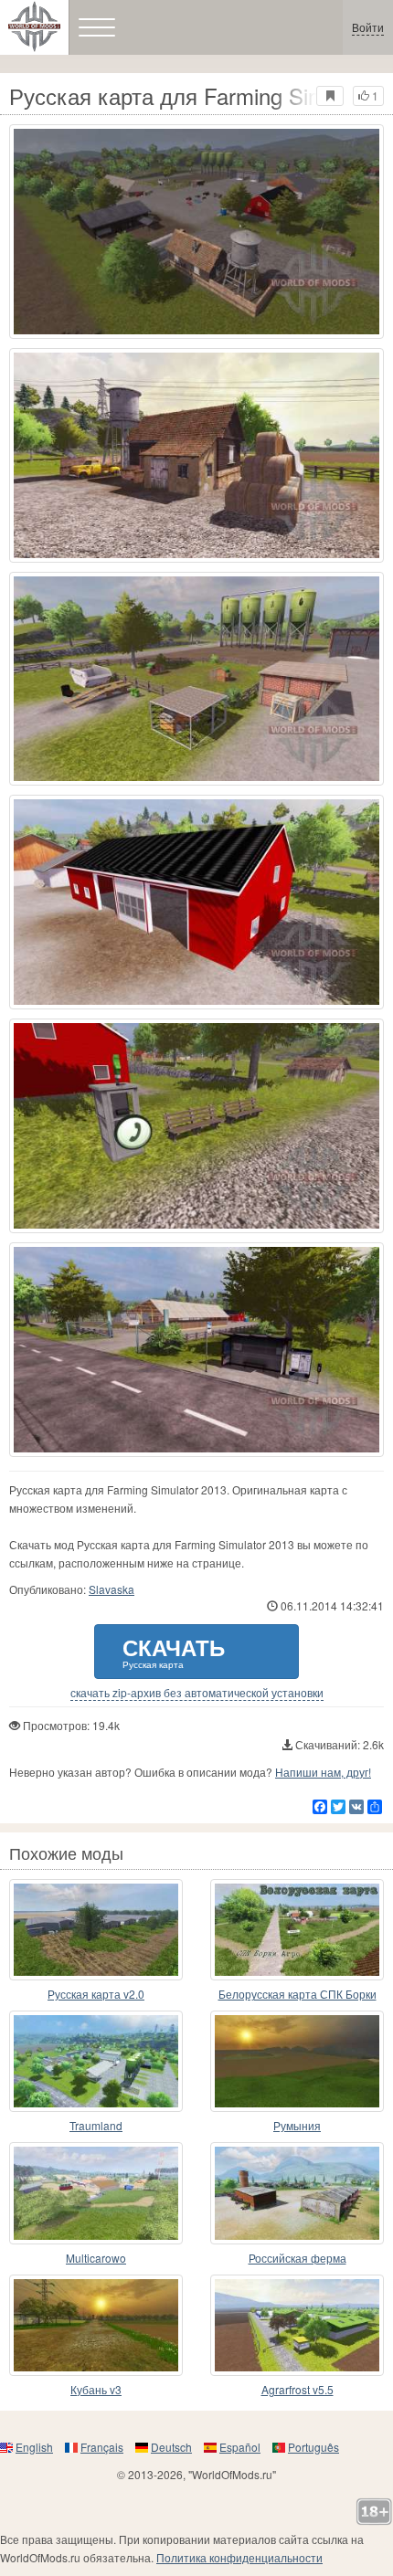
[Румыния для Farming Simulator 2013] (297, 2061)
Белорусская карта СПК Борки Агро (297, 1995)
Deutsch (171, 2447)
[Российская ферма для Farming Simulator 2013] (297, 2193)
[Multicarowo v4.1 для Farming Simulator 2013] (96, 2193)
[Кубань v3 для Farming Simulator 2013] (96, 2325)
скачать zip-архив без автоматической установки (197, 1693)
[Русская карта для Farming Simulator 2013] (196, 232)
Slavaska (112, 1589)
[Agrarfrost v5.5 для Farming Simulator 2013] (297, 2325)
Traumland (96, 2125)
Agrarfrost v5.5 (297, 2389)
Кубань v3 (96, 2389)
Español (240, 2447)
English (34, 2447)
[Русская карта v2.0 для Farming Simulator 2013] (96, 1930)
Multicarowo (96, 2258)
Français (102, 2447)
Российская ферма (297, 2258)
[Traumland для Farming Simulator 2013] (96, 2061)
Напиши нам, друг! (323, 1772)
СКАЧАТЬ (174, 1651)
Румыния (297, 2125)
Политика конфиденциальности (239, 2557)
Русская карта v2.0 (96, 1994)
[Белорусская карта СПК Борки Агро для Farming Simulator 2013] (297, 1930)
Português (313, 2447)
